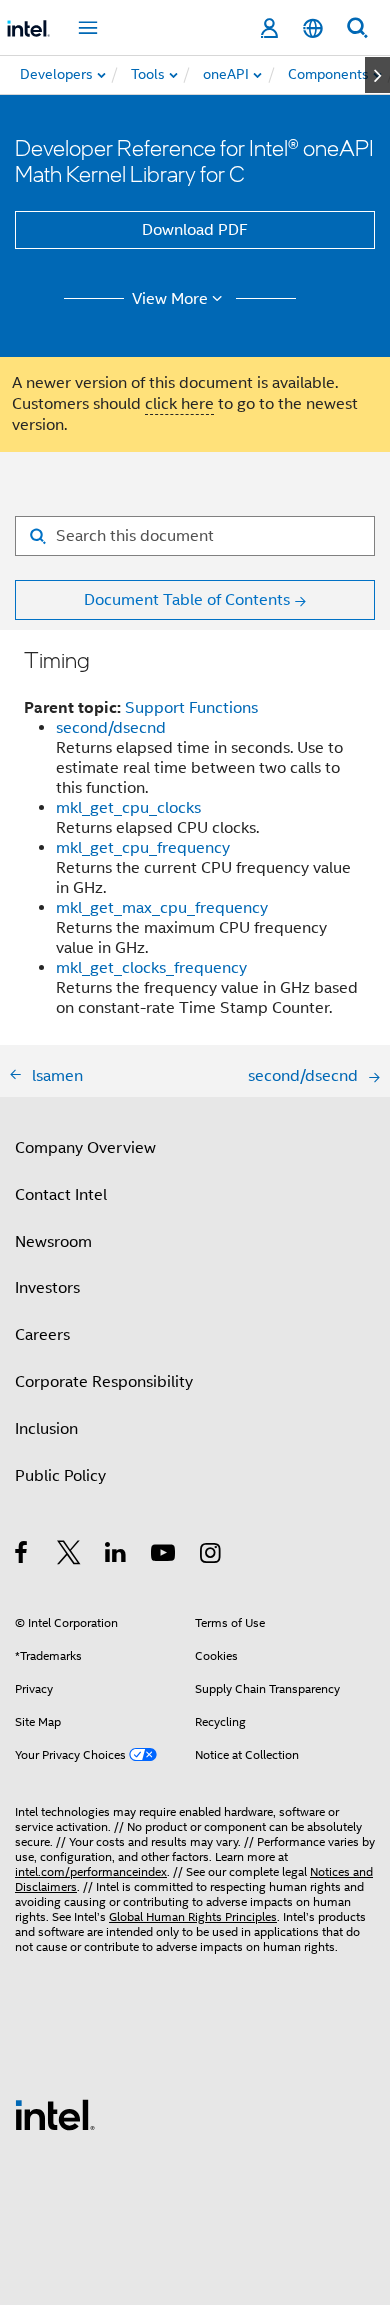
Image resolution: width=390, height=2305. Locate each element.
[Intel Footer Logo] (55, 2114)
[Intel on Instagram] (211, 1556)
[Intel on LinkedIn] (116, 1556)
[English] (313, 28)
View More (170, 299)
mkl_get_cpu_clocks (128, 808)
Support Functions (191, 708)
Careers (42, 1335)
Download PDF (195, 230)
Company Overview (85, 1148)
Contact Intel (61, 1195)
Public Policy (60, 1476)
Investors (47, 1288)
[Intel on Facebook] (22, 1556)
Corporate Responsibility (104, 1382)
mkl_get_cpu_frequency (143, 848)
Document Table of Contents (187, 600)
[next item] (377, 75)
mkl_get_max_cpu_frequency (162, 908)
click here (179, 404)
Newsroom (53, 1242)
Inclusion (46, 1429)
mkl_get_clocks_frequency (151, 968)
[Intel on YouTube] (164, 1556)
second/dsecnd (111, 728)
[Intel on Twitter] (69, 1556)
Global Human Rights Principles (193, 1916)
